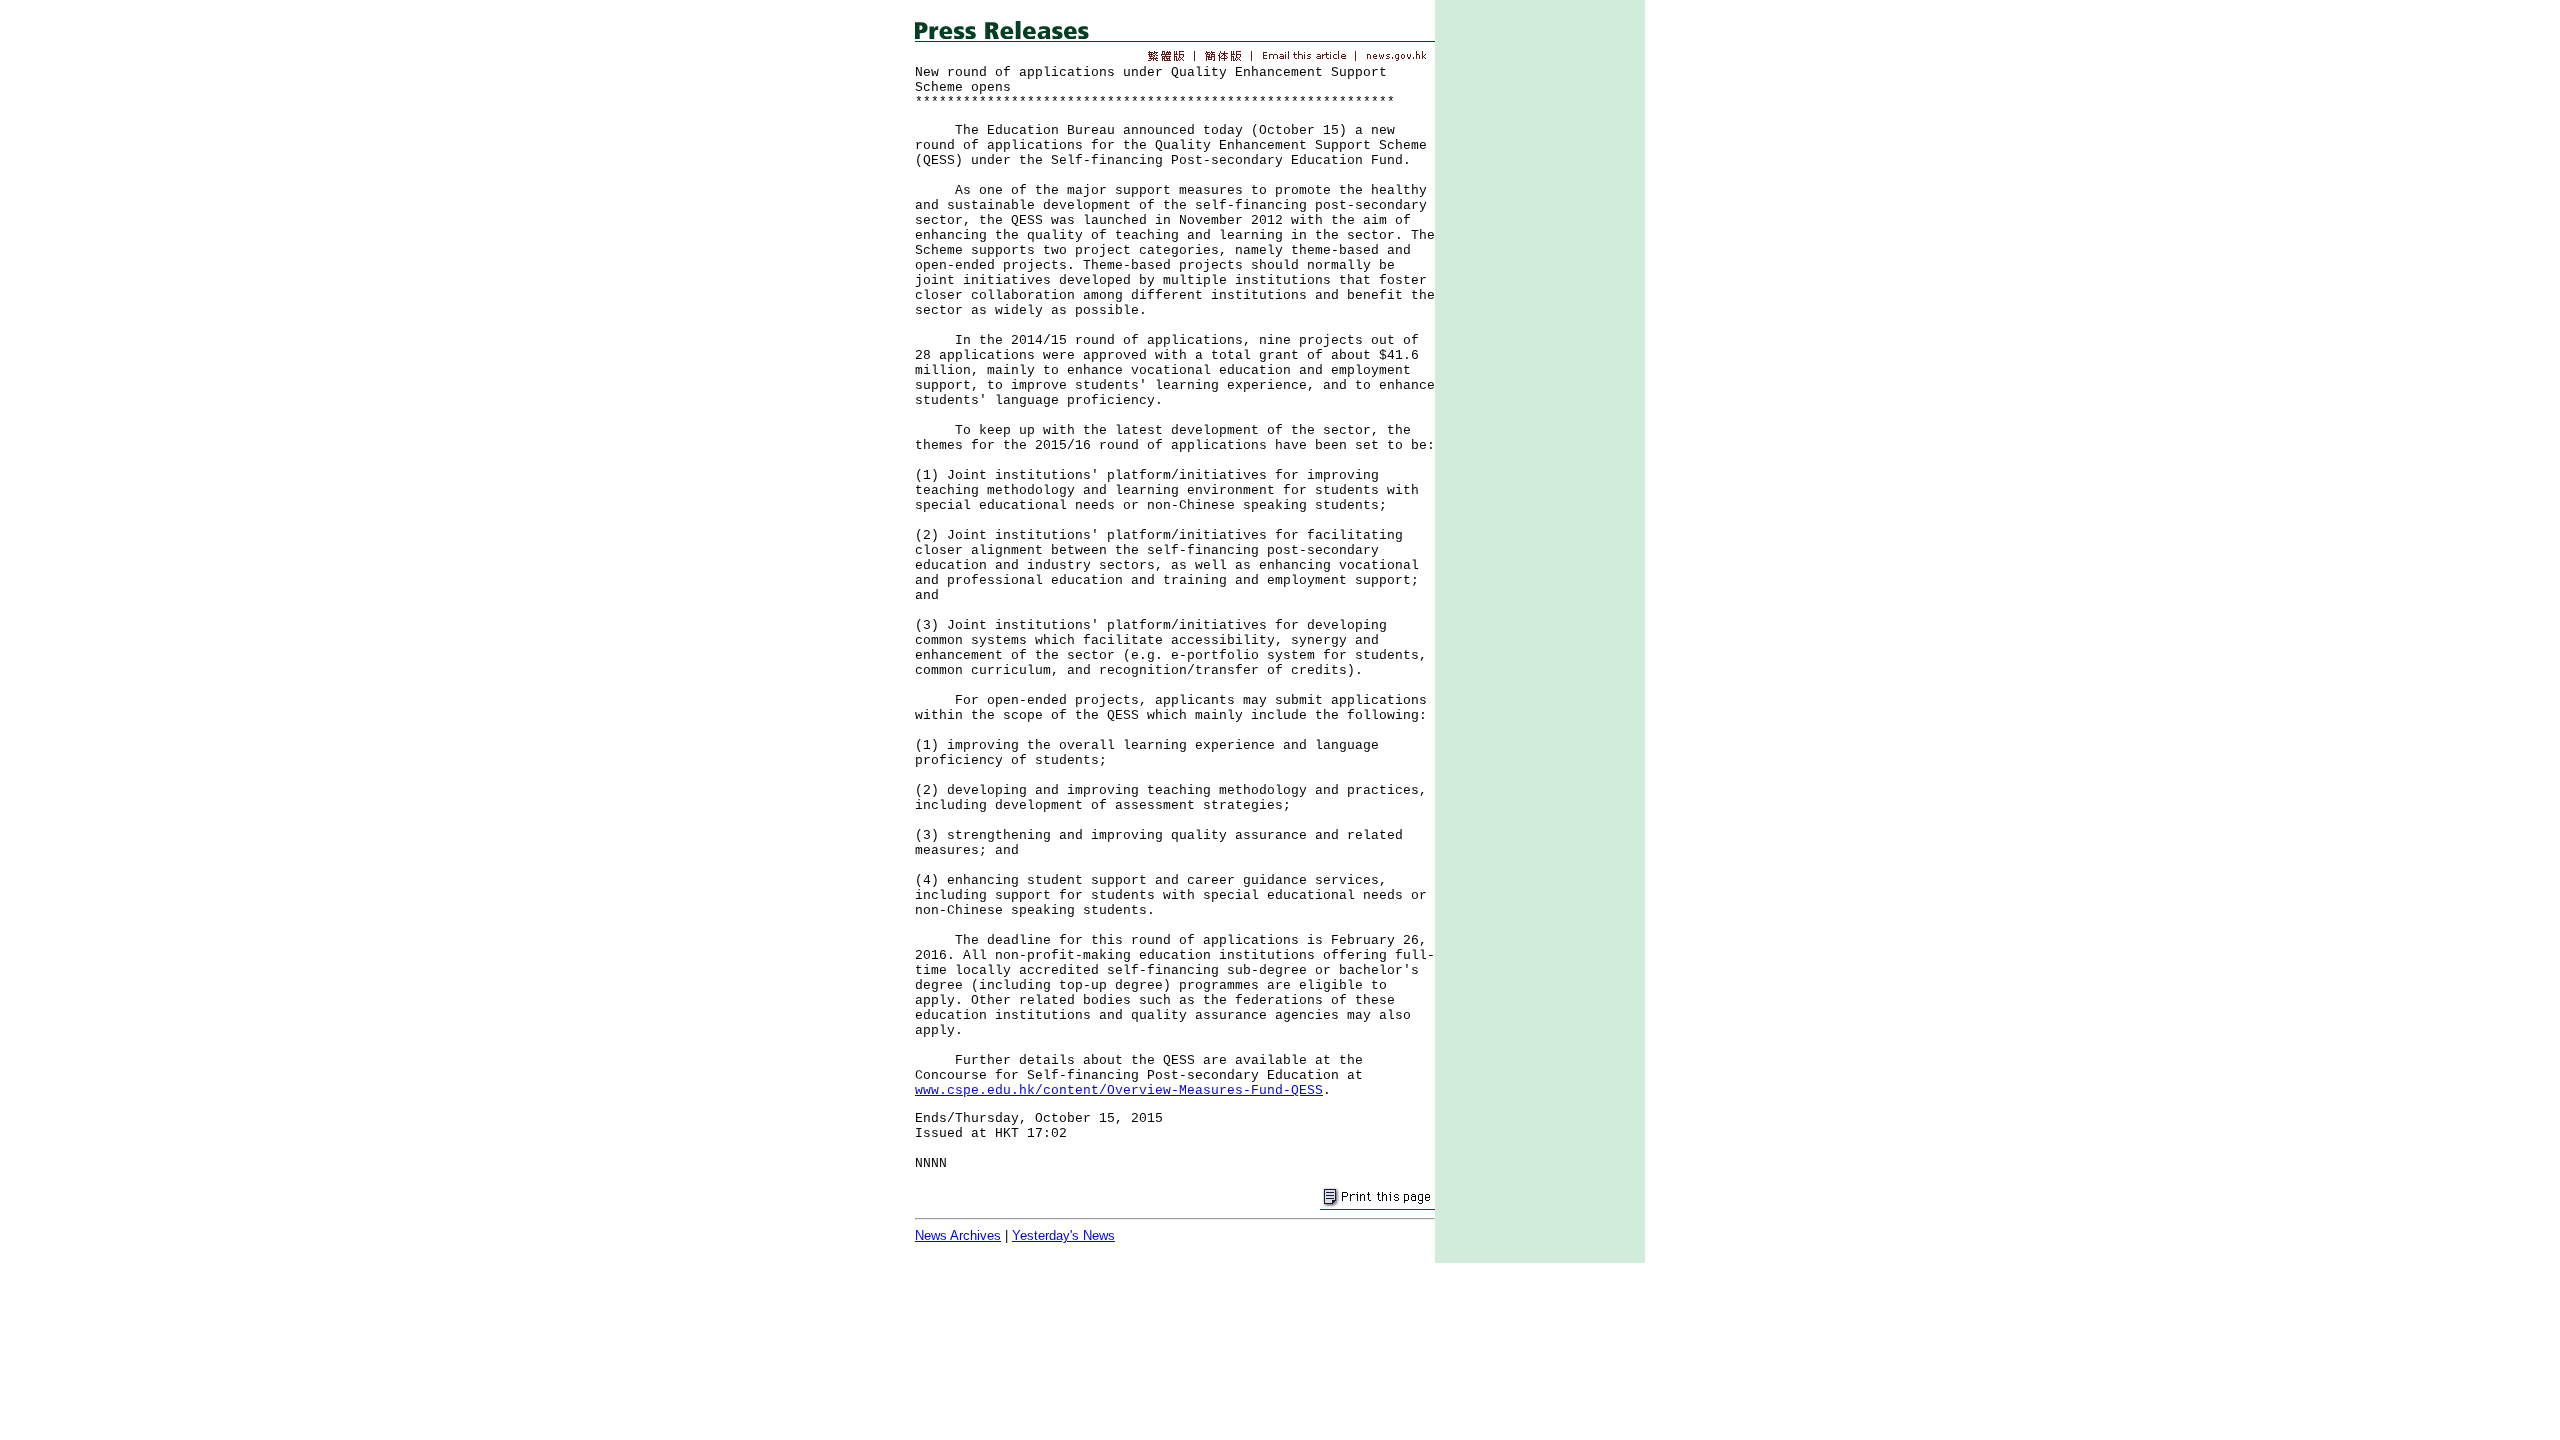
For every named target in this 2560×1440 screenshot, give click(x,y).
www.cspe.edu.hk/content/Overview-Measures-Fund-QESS (1119, 1090)
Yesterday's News (1063, 1235)
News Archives (958, 1235)
